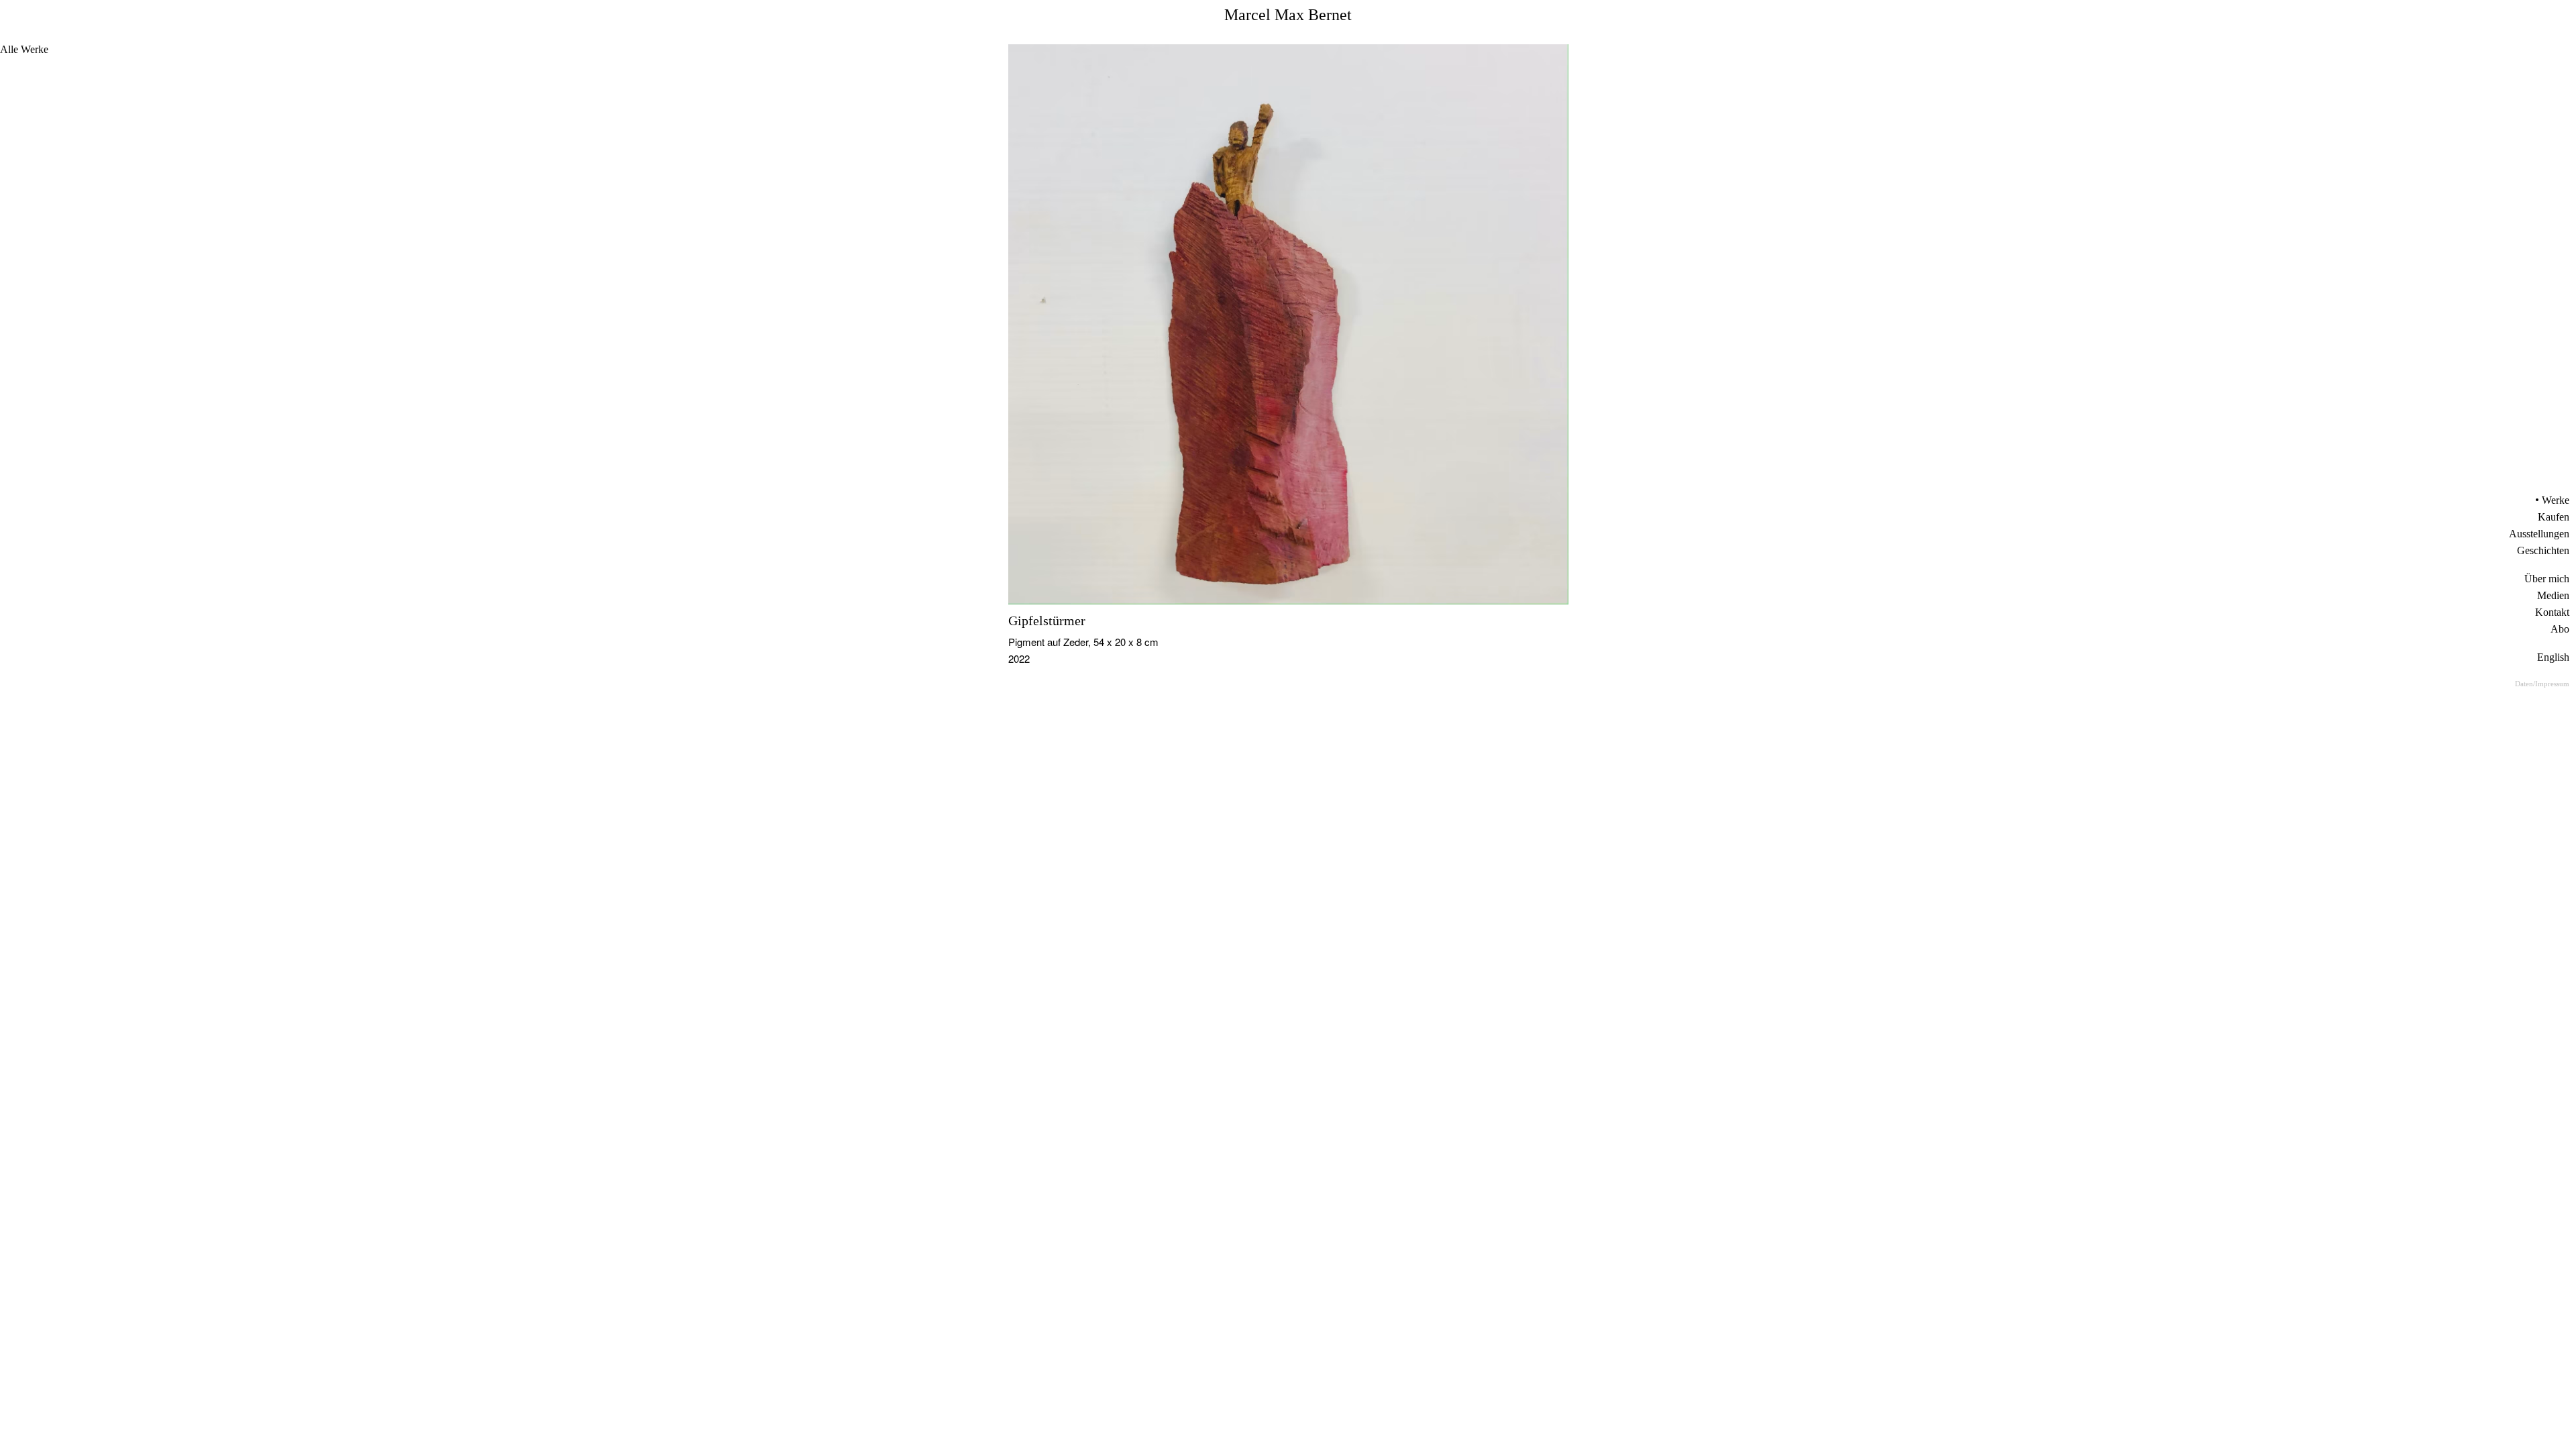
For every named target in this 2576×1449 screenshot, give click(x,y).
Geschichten (2543, 550)
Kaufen (2554, 517)
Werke (2556, 500)
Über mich (2547, 579)
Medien (2553, 595)
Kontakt (2552, 612)
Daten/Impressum (2542, 684)
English (2553, 657)
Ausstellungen (2539, 534)
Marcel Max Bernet (1288, 15)
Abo (2560, 629)
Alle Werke (24, 49)
